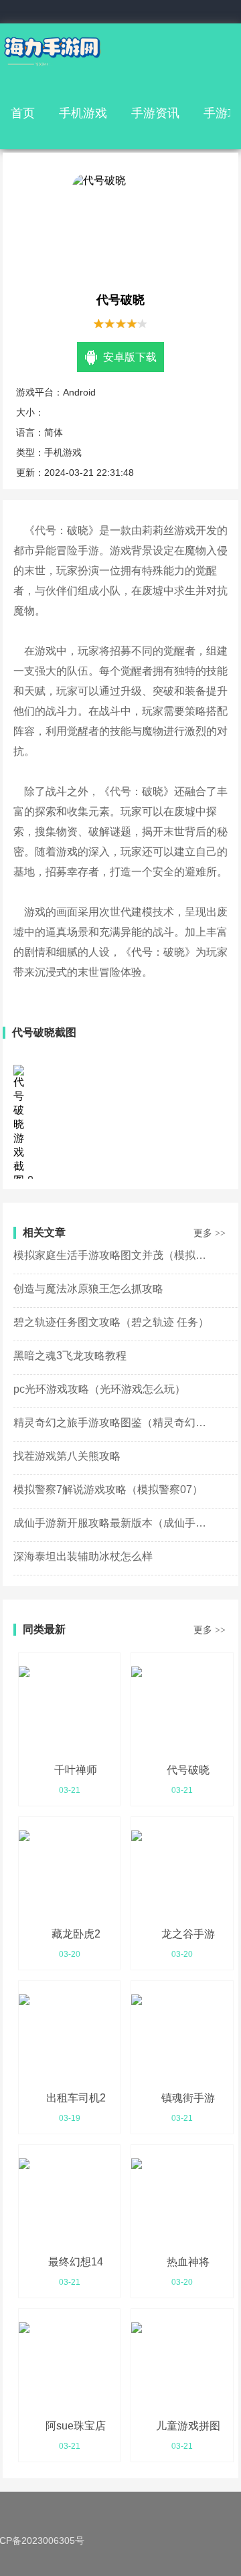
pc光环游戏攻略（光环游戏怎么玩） (99, 1389)
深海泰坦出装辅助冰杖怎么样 (83, 1556)
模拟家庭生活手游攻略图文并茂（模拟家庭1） (114, 1255)
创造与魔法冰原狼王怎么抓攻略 (88, 1289)
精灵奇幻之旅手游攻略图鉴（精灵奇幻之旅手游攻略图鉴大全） (114, 1423)
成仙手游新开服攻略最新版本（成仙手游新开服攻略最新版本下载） (114, 1523)
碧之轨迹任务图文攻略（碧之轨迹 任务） (111, 1322)
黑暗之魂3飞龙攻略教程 (70, 1356)
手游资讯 (155, 113)
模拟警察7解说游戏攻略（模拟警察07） (108, 1489)
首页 (23, 113)
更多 (210, 1233)
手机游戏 (83, 113)
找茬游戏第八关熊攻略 (67, 1456)
